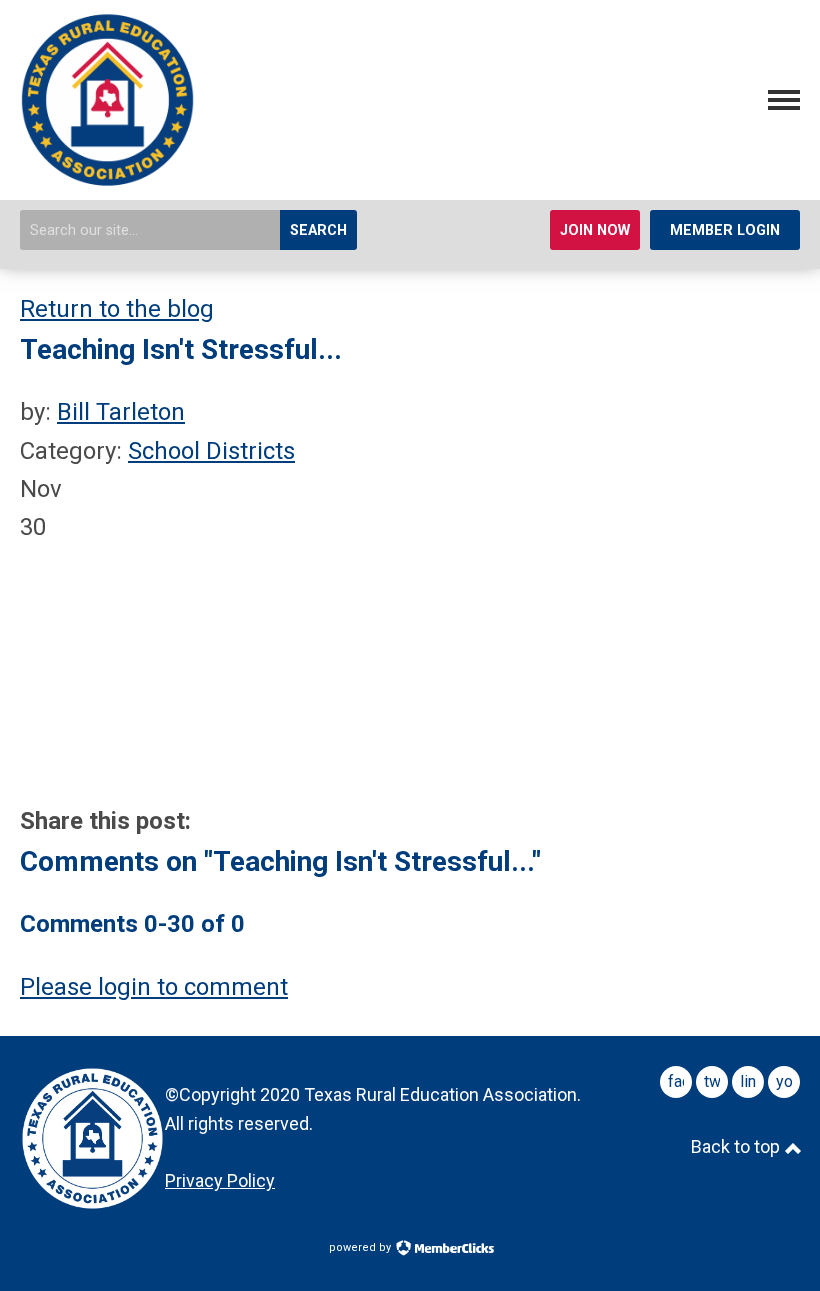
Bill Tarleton (121, 412)
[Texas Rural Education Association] (107, 180)
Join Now (595, 230)
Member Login (725, 230)
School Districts (211, 451)
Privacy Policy (220, 1180)
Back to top (737, 1146)
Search (318, 230)
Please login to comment (154, 987)
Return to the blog (117, 309)
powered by (361, 1247)
